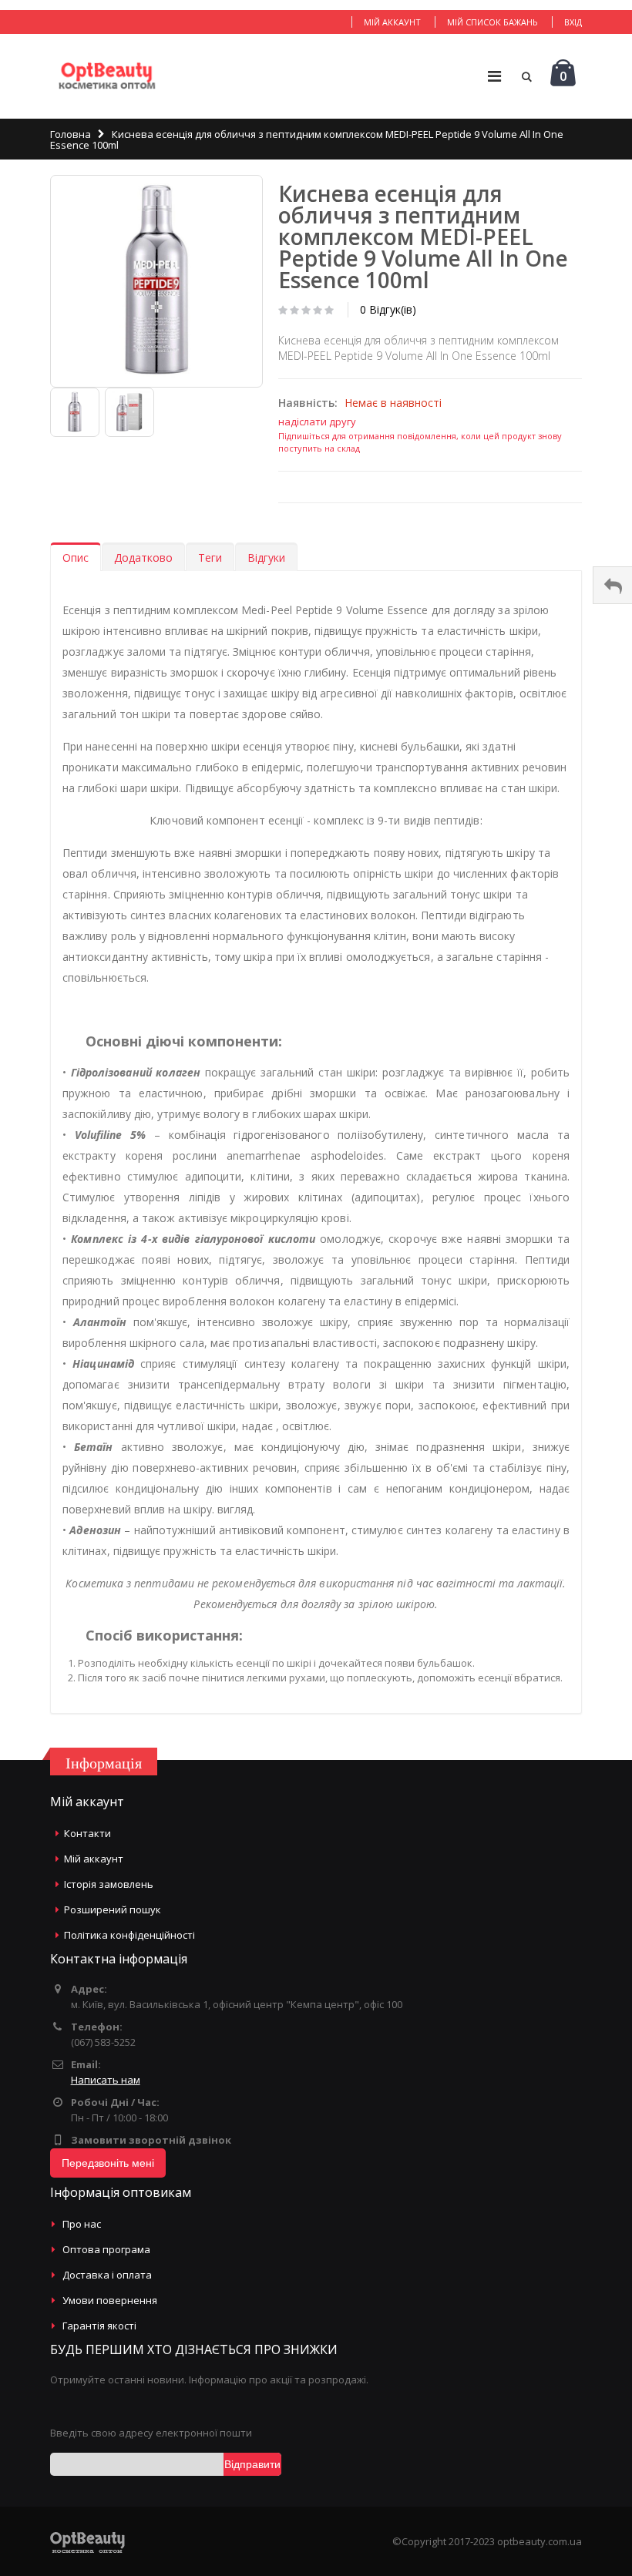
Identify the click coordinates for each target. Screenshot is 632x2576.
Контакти (87, 1833)
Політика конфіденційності (129, 1935)
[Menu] (494, 76)
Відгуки (266, 558)
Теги (210, 558)
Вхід (573, 22)
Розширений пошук (113, 1909)
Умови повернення (110, 2300)
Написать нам (106, 2080)
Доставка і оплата (107, 2275)
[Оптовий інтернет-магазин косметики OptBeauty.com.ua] (107, 76)
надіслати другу (317, 421)
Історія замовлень (109, 1884)
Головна (71, 134)
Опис (76, 558)
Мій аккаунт (392, 22)
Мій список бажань (492, 22)
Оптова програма (106, 2249)
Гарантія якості (99, 2326)
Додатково (143, 558)
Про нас (82, 2224)
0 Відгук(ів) (388, 309)
